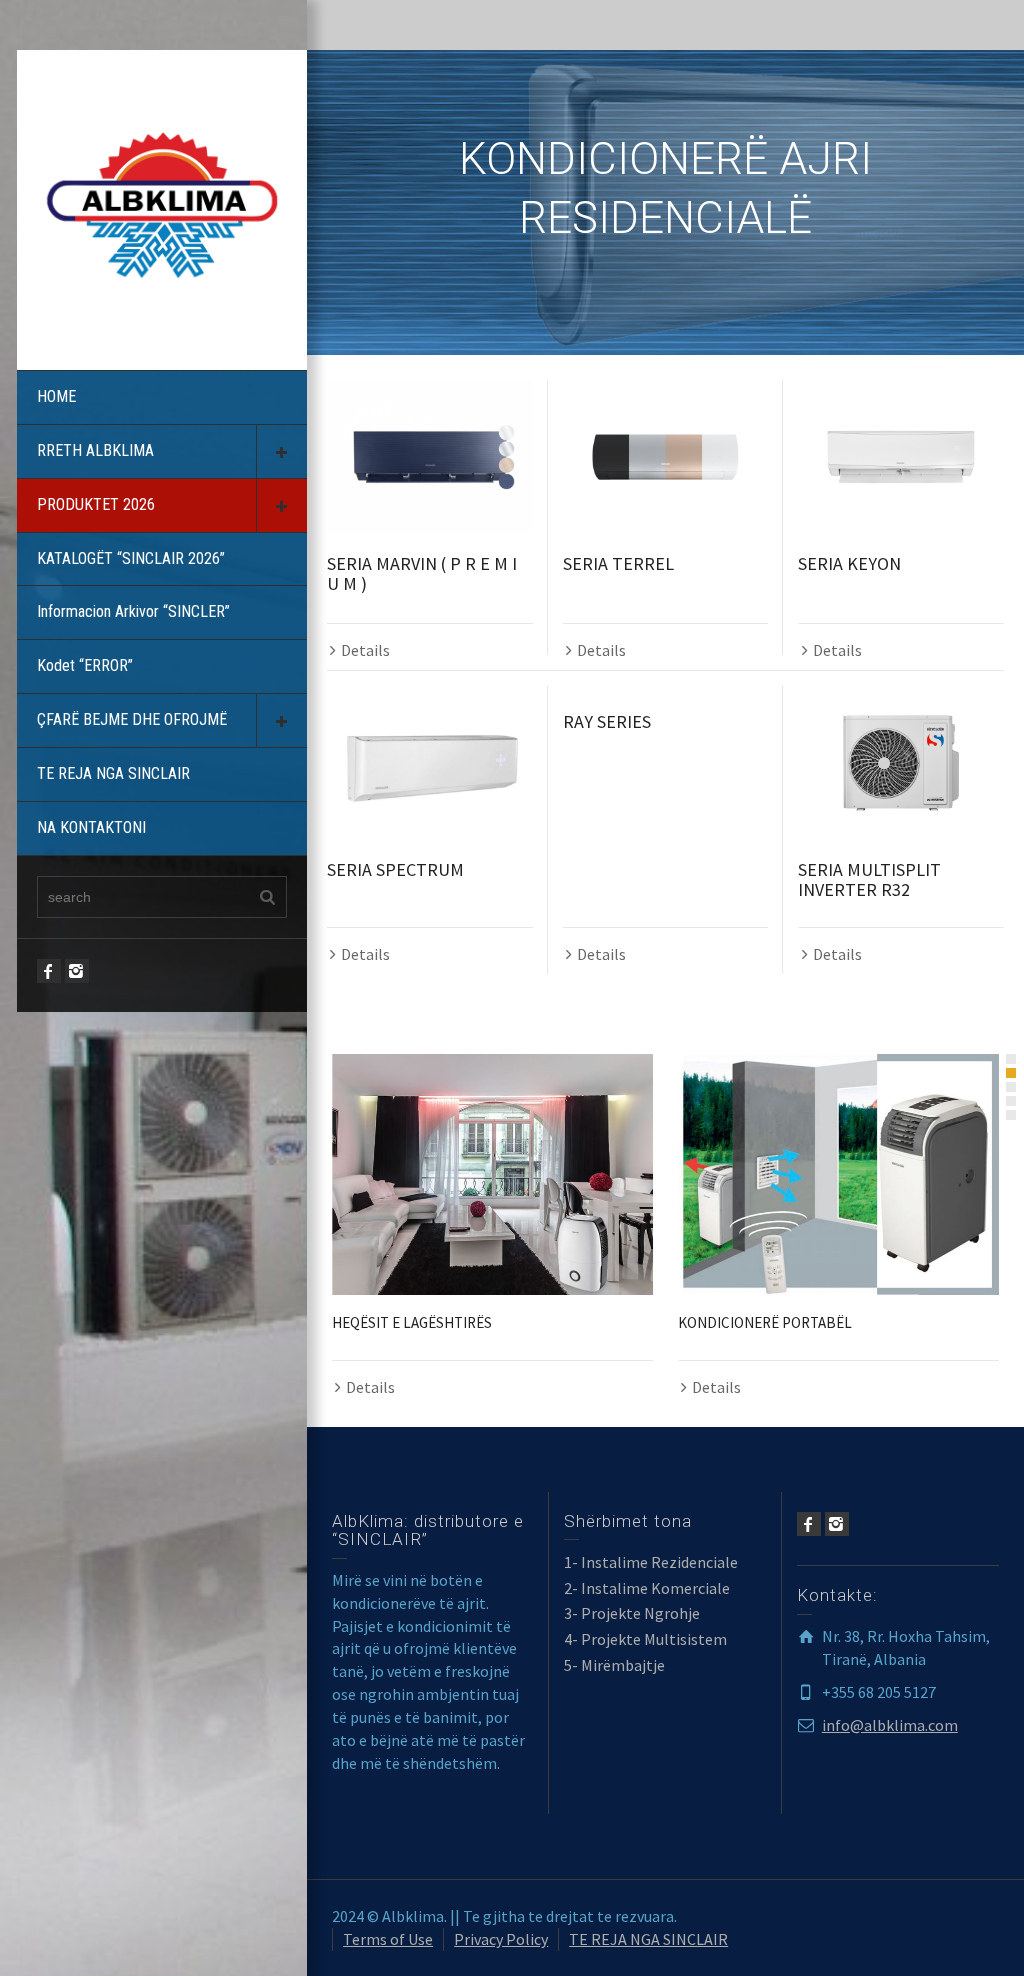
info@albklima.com (890, 1725)
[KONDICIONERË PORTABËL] (838, 1174)
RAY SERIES (607, 721)
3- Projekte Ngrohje (632, 1613)
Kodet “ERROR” (85, 665)
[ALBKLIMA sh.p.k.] (162, 203)
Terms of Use (388, 1939)
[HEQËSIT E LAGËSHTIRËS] (492, 1174)
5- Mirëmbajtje (614, 1665)
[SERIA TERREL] (666, 457)
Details (365, 650)
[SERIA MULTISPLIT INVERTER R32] (901, 763)
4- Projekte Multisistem (645, 1639)
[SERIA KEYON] (901, 457)
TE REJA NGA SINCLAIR (113, 773)
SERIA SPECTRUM (395, 869)
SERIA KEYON (849, 563)
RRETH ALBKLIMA (95, 450)
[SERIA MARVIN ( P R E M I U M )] (430, 457)
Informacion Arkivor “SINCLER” (133, 611)
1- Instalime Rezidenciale (651, 1562)
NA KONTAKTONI (91, 827)
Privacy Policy (501, 1939)
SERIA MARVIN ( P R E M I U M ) (422, 573)
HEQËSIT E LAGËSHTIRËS (412, 1322)
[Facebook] (49, 971)
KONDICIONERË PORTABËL (765, 1322)
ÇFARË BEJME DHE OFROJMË (132, 719)
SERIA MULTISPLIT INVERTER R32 (869, 879)
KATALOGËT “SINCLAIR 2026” (131, 558)
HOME (56, 396)
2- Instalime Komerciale (647, 1588)
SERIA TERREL (618, 563)
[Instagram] (77, 971)
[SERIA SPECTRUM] (430, 763)
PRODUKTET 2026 (96, 504)
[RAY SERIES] (666, 689)
